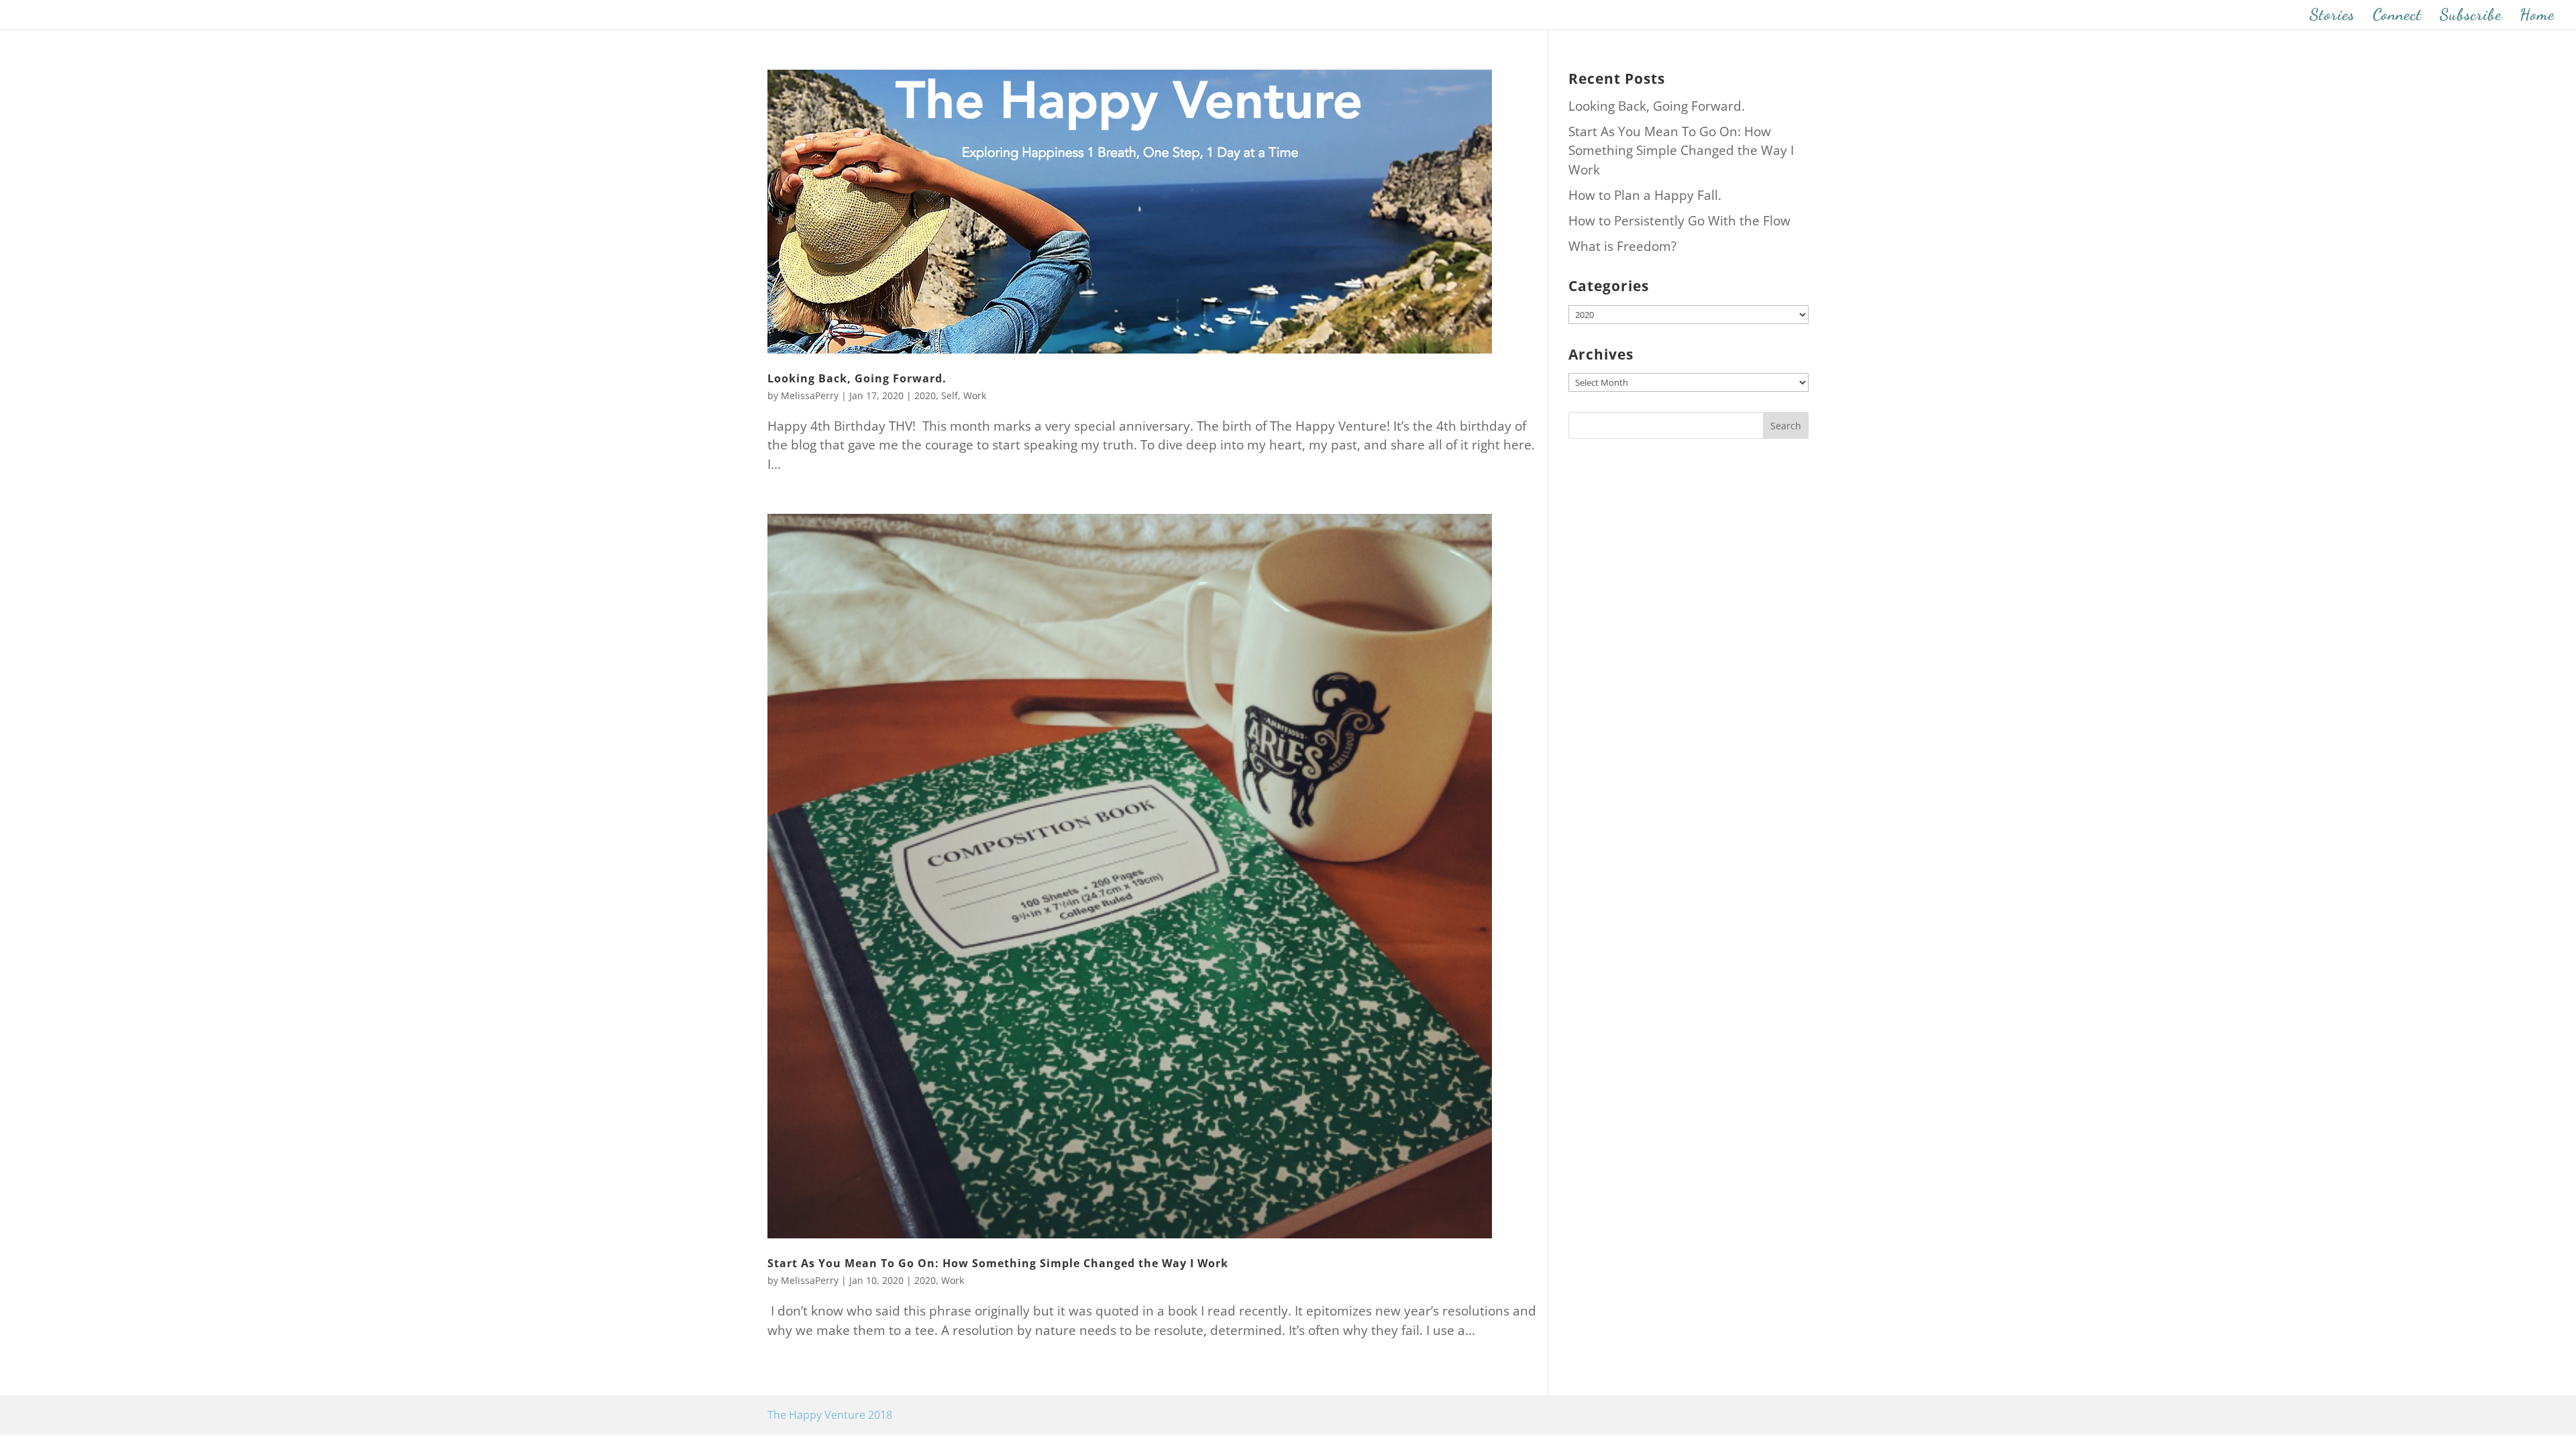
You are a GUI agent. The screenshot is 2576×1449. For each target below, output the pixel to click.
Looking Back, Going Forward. (857, 378)
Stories (2332, 17)
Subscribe (2471, 17)
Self (950, 395)
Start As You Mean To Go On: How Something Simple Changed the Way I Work (998, 1263)
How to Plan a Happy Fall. (1645, 195)
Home (2537, 17)
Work (975, 395)
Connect (2397, 17)
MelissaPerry (810, 395)
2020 (925, 395)
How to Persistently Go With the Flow (1679, 221)
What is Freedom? (1622, 246)
